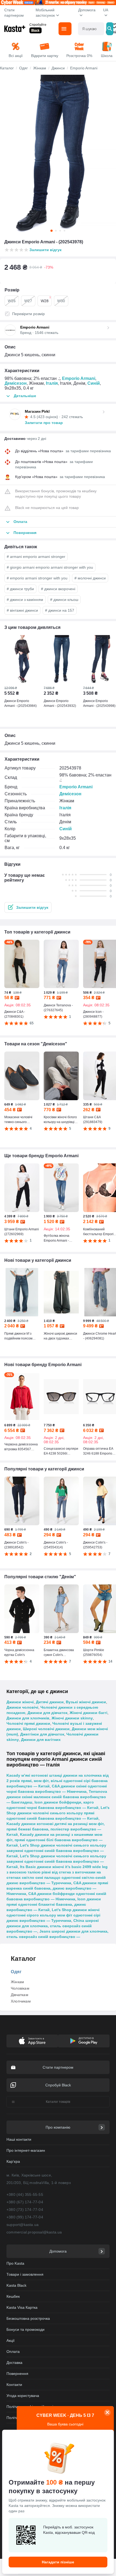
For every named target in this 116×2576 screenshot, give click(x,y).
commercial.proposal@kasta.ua (34, 2232)
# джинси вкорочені (58, 589)
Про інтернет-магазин (26, 2150)
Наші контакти (19, 2139)
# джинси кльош (64, 600)
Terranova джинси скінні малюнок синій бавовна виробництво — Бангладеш (57, 1797)
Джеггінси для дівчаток (42, 1734)
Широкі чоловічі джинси (46, 1729)
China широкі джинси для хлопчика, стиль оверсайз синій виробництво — (53, 1926)
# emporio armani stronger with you (37, 578)
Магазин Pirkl (37, 411)
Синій (94, 383)
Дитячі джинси (50, 1702)
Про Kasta (15, 2263)
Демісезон (16, 383)
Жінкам (17, 1982)
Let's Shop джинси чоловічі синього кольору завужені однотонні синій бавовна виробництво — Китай (56, 1851)
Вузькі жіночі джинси (86, 1702)
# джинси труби (20, 589)
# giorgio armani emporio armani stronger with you (50, 567)
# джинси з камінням (25, 600)
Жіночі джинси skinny (72, 1718)
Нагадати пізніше (58, 2562)
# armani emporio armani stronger (36, 557)
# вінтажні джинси (22, 610)
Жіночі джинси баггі (88, 1713)
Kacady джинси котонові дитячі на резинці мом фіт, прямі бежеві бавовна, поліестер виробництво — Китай (56, 1829)
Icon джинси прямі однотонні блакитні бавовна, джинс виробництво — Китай (54, 1904)
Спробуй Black (58, 2085)
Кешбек (13, 2296)
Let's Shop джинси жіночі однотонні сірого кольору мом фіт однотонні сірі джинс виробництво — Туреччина (53, 1915)
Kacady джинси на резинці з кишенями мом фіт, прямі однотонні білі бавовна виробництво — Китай (54, 1840)
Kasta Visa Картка (22, 2307)
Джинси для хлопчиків (28, 1718)
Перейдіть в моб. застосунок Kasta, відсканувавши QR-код (69, 2530)
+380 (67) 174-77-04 (25, 2202)
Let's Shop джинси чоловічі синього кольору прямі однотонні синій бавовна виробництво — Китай (58, 1813)
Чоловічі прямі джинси (28, 1723)
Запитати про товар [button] (44, 423)
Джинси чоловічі (22, 1707)
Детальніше (25, 396)
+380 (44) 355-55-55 (25, 2194)
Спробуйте (38, 25)
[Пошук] (110, 29)
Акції (11, 2340)
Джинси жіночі (20, 1702)
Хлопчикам (21, 2001)
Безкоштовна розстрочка (28, 2318)
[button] (28, 907)
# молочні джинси (90, 578)
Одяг (16, 1972)
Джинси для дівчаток (47, 1713)
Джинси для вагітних (41, 1740)
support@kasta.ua (23, 2225)
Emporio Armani (79, 378)
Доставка (14, 2363)
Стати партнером (14, 13)
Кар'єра (13, 2161)
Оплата (13, 2351)
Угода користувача (23, 2396)
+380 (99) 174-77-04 (25, 2217)
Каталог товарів (58, 2102)
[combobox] (91, 29)
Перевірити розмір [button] (28, 314)
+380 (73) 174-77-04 (25, 2210)
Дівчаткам (20, 1995)
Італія (52, 383)
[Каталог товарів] (65, 29)
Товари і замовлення (25, 2274)
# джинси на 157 (60, 610)
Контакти (14, 2385)
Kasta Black (16, 2285)
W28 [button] (46, 299)
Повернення (17, 2374)
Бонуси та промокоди (25, 2329)
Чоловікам (20, 1988)
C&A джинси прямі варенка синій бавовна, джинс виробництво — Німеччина (57, 1888)
